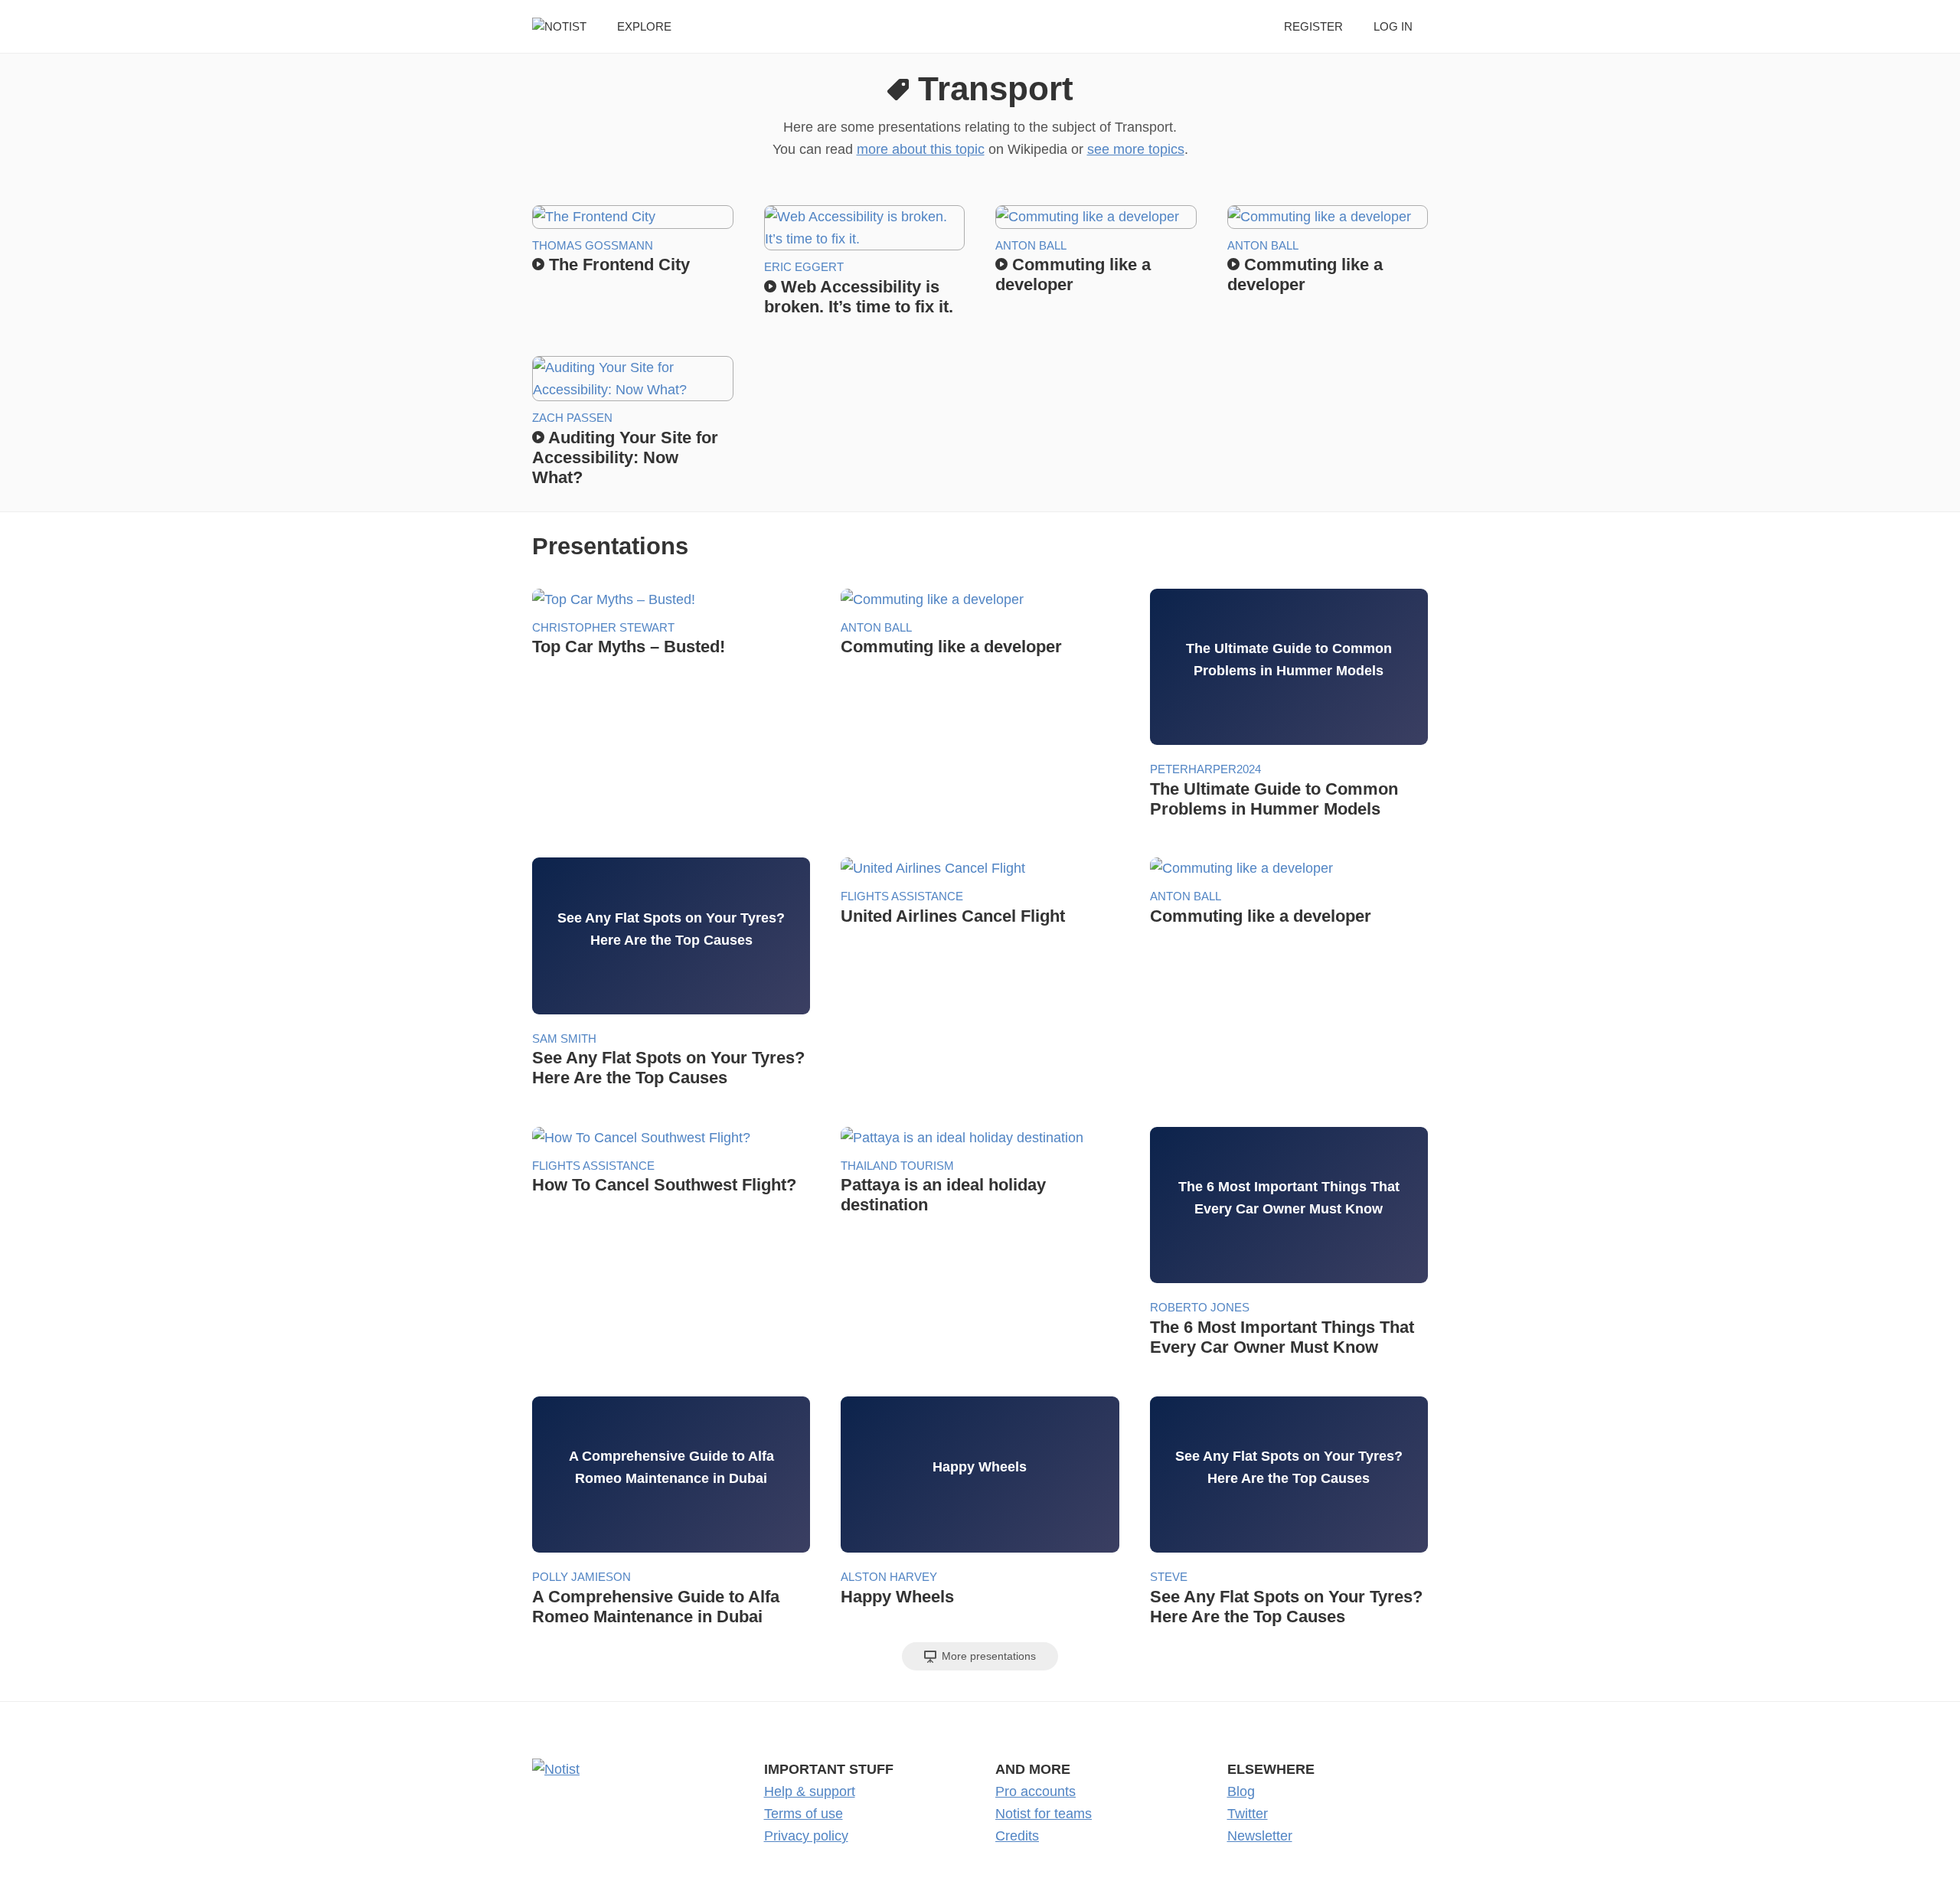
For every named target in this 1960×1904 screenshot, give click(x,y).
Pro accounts (1036, 1791)
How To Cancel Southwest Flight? (664, 1185)
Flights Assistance (902, 896)
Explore (644, 26)
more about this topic (921, 149)
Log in (1393, 26)
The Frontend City (617, 265)
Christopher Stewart (603, 627)
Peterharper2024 (1205, 769)
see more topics (1136, 149)
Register (1313, 26)
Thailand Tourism (897, 1166)
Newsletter (1260, 1836)
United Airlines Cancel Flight (953, 916)
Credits (1017, 1836)
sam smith (564, 1039)
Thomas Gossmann (593, 245)
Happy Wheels (897, 1597)
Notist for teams (1044, 1814)
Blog (1241, 1791)
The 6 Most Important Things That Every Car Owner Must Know (1282, 1337)
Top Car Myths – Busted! (629, 647)
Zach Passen (572, 418)
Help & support (810, 1791)
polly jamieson (581, 1577)
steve (1169, 1577)
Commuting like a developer (1073, 274)
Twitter (1248, 1814)
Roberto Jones (1200, 1307)
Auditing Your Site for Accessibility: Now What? (625, 457)
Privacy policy (806, 1836)
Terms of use (804, 1814)
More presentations (987, 1656)
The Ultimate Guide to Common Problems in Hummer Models (1274, 799)
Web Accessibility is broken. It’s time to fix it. (859, 297)
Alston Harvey (889, 1577)
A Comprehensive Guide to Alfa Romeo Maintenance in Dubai (656, 1607)
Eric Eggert (804, 267)
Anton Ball (1031, 245)
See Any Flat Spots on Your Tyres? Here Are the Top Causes (668, 1068)
